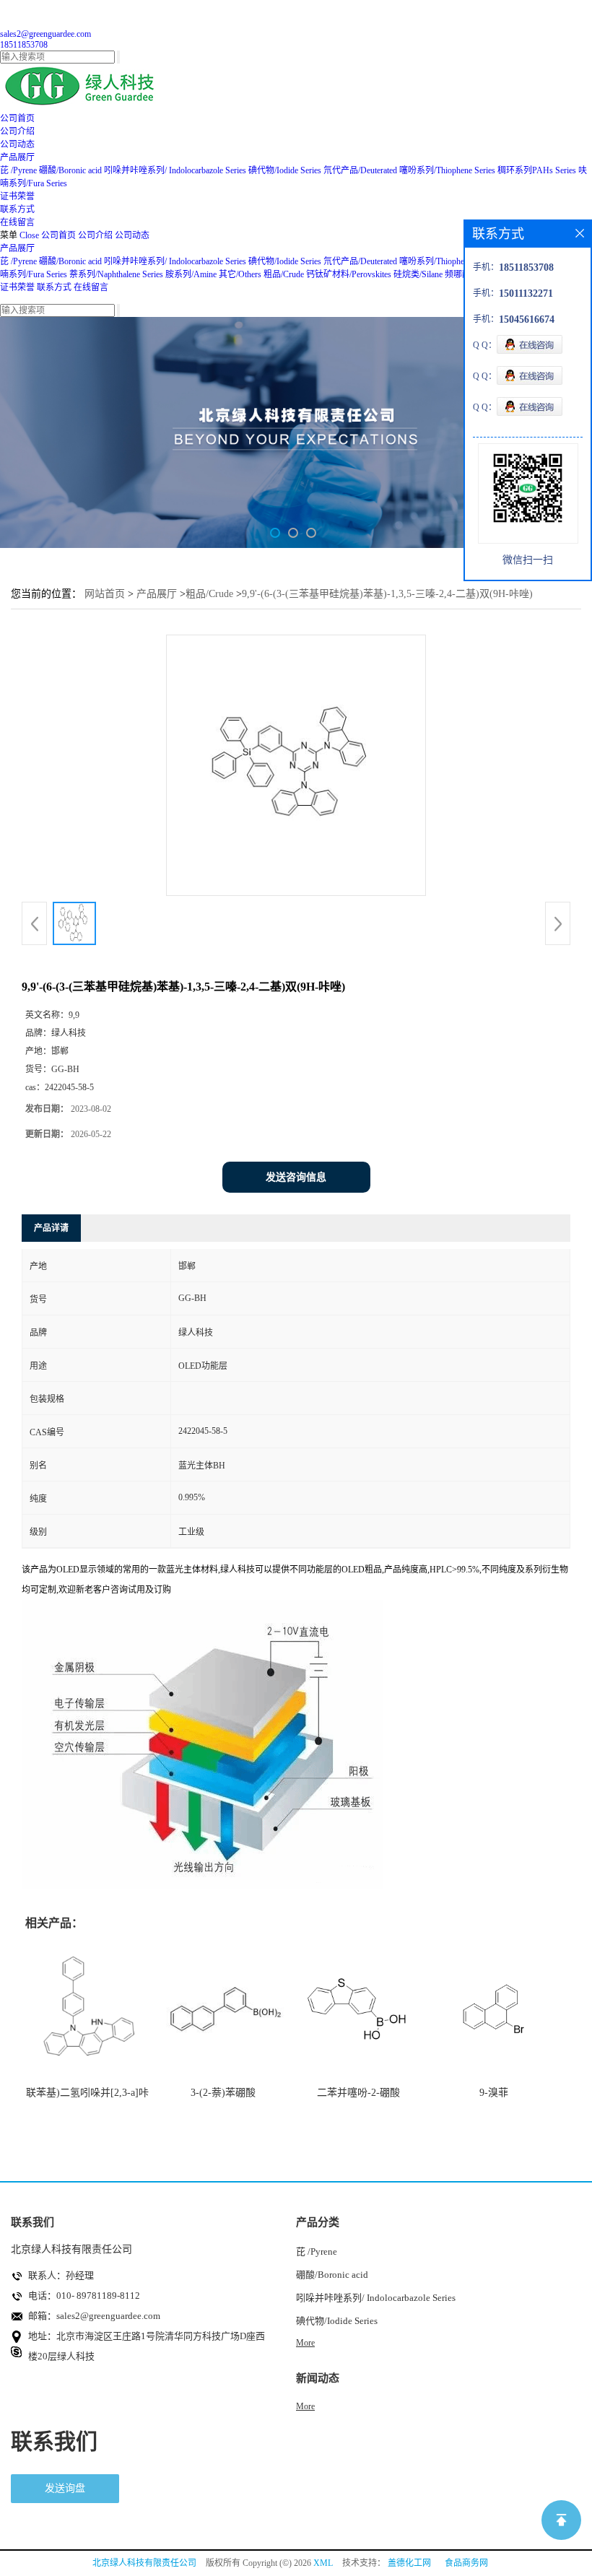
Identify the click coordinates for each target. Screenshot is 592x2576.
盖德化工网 (409, 2563)
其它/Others (240, 274)
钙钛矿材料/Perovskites (349, 274)
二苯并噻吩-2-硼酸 (358, 2093)
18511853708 (24, 45)
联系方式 (54, 287)
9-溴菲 (494, 2093)
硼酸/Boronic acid (71, 170)
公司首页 (58, 235)
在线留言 (91, 287)
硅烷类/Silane (418, 274)
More (305, 2343)
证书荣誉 (17, 287)
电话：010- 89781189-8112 (84, 2296)
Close (29, 235)
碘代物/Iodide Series (285, 170)
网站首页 (105, 594)
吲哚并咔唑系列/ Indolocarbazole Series (175, 170)
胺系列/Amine (191, 274)
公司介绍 (95, 235)
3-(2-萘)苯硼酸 (223, 2093)
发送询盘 (65, 2488)
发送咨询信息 (296, 1177)
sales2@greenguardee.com (45, 34)
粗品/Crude (284, 274)
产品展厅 (17, 248)
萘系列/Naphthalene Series (116, 274)
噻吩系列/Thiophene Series (447, 170)
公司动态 (132, 235)
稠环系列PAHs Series (537, 170)
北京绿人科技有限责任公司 (144, 2563)
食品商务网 (466, 2563)
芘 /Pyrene (18, 170)
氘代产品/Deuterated (360, 170)
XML (323, 2563)
